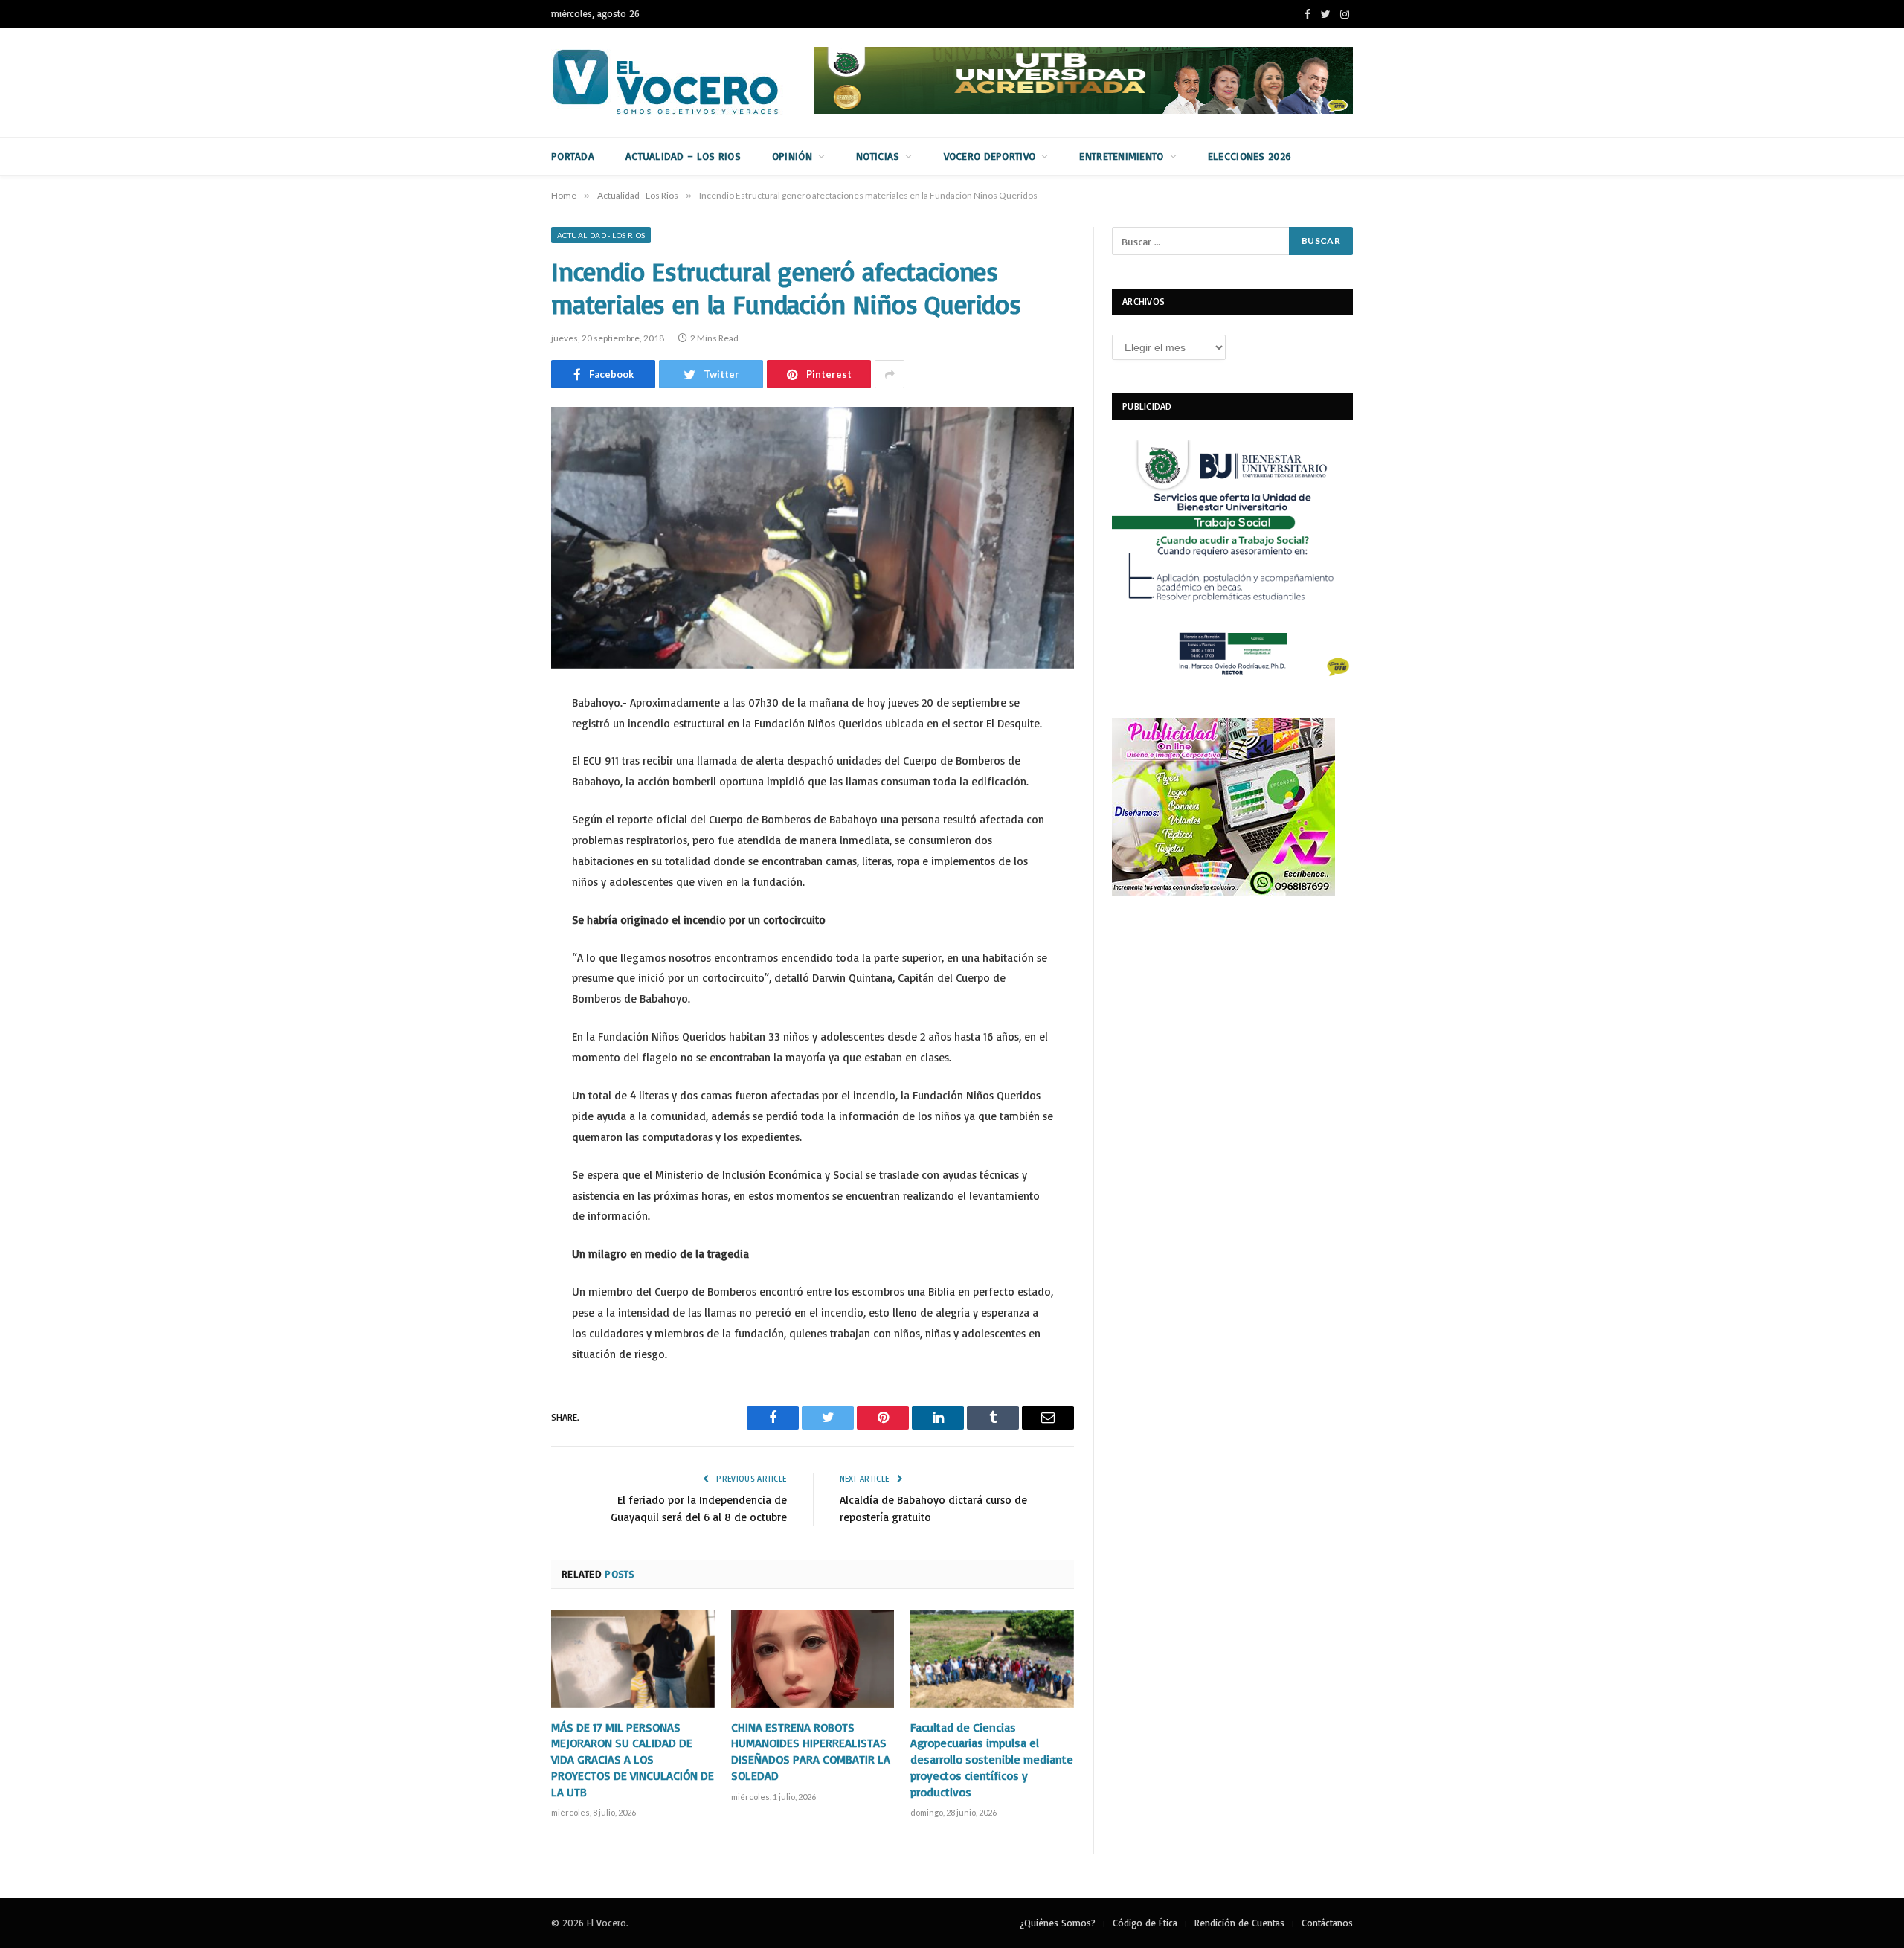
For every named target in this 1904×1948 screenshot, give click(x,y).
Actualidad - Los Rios (601, 235)
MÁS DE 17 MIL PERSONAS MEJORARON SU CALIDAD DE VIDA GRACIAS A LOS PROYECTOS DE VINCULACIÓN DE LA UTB (633, 1759)
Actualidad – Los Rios (683, 156)
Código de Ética (1145, 1923)
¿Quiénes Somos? (1058, 1923)
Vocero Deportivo (990, 156)
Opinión (792, 156)
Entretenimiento (1121, 156)
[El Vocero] (678, 83)
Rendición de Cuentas (1239, 1923)
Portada (573, 156)
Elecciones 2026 (1249, 156)
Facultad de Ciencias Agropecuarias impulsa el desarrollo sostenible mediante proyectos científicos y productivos (992, 1759)
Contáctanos (1327, 1923)
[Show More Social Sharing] (890, 374)
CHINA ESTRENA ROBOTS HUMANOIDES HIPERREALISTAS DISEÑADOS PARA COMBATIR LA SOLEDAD (811, 1751)
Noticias (878, 156)
